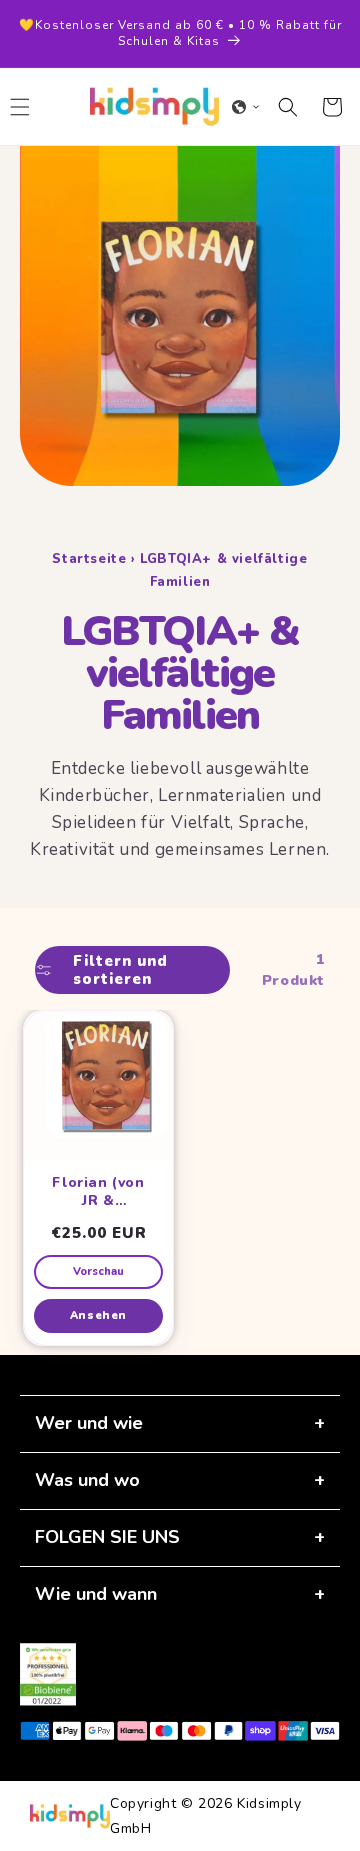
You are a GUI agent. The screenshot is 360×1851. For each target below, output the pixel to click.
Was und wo (87, 1480)
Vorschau (98, 1271)
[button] (246, 107)
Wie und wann (96, 1594)
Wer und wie (89, 1423)
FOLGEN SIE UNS (107, 1537)
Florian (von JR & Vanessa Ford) (98, 1191)
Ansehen (98, 1315)
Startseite (89, 559)
